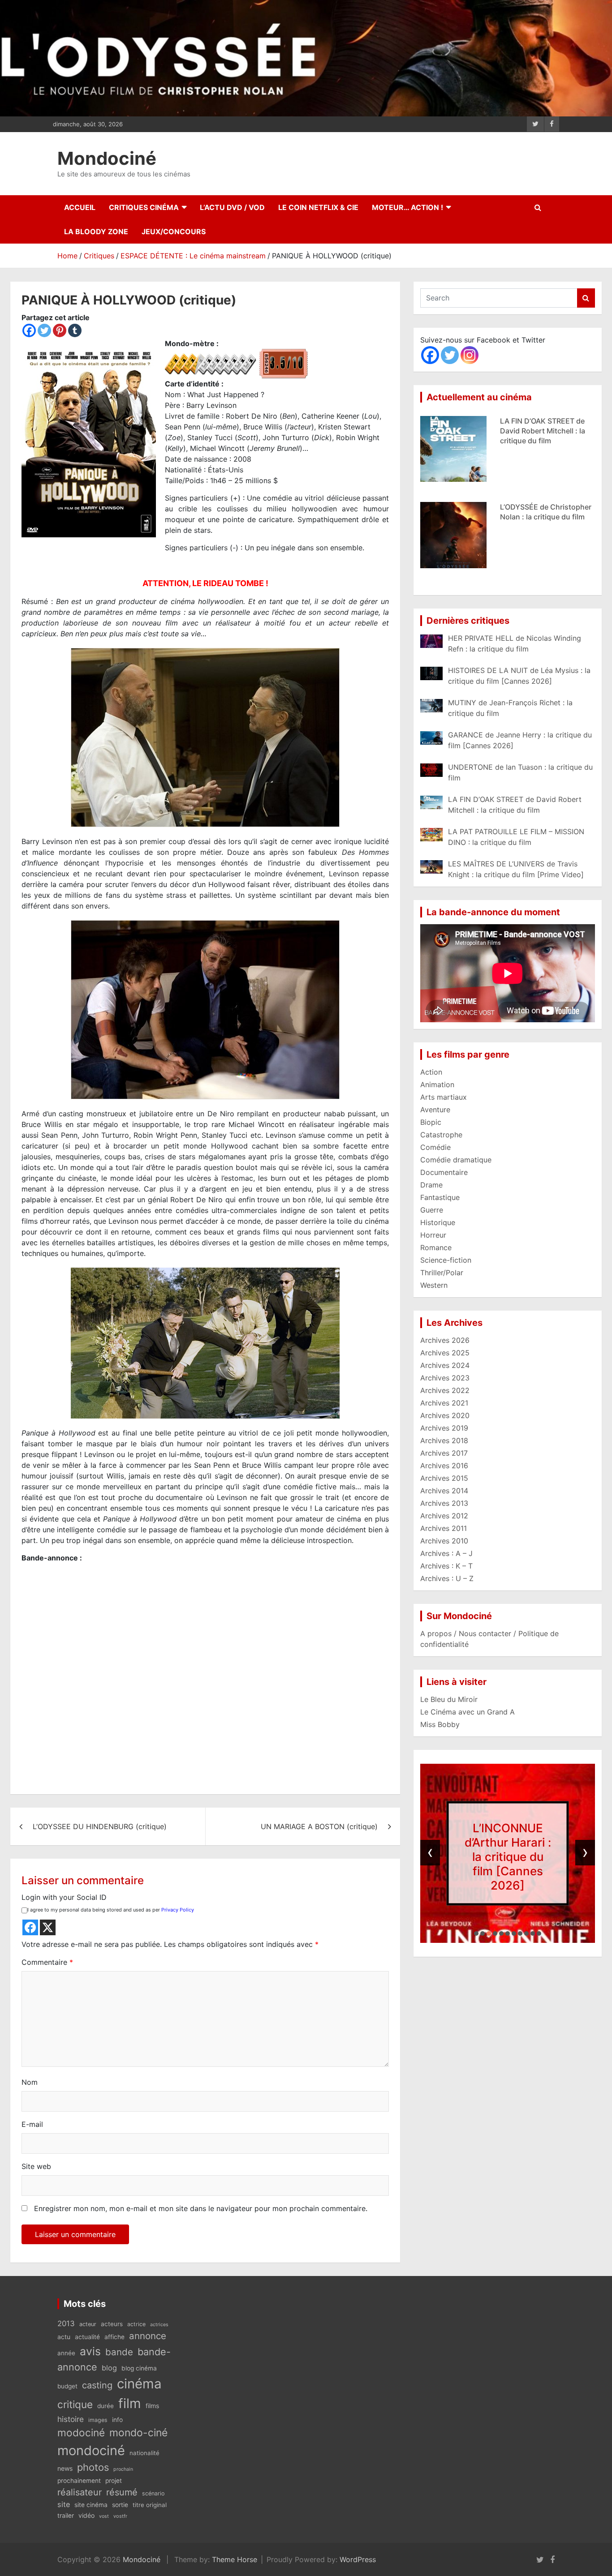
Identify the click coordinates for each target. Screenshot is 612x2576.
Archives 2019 (444, 1428)
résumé (122, 2492)
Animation (437, 1084)
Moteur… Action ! (407, 207)
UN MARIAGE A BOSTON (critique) (319, 1826)
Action (431, 1072)
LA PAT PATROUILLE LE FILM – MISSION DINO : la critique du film (542, 517)
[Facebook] (29, 330)
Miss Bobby (440, 1724)
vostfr (120, 2516)
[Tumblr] (75, 330)
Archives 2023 (445, 1378)
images (98, 2420)
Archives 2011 (444, 1528)
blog (109, 2368)
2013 (66, 2323)
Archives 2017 (444, 1453)
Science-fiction (446, 1260)
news (65, 2468)
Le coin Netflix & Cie (318, 207)
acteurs (112, 2324)
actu (64, 2337)
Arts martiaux (444, 1097)
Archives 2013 (444, 1503)
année (66, 2353)
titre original (150, 2505)
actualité (87, 2337)
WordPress (358, 2559)
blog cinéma (139, 2368)
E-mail (32, 2124)
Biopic (431, 1122)
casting (97, 2385)
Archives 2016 (444, 1466)
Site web (36, 2166)
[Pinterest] (60, 330)
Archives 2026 (445, 1340)
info (117, 2420)
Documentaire (444, 1172)
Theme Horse (235, 2559)
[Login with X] (48, 1927)
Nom (30, 2082)
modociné (81, 2432)
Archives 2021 (444, 1403)
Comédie (435, 1147)
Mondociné (107, 158)
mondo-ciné (138, 2433)
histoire (71, 2419)
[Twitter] (44, 330)
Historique (438, 1222)
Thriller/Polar (442, 1273)
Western (434, 1285)
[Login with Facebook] (30, 1927)
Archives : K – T (446, 1566)
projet (114, 2481)
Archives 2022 (445, 1390)
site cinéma (91, 2505)
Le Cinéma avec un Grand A (468, 1712)
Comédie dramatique (456, 1160)
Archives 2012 (444, 1516)
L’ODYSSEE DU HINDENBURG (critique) (100, 1826)
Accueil (80, 207)
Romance (436, 1247)
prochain (123, 2469)
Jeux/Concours (174, 231)
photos (93, 2467)
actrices (159, 2325)
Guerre (432, 1210)
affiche (114, 2337)
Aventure (435, 1110)
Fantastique (440, 1197)
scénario (153, 2493)
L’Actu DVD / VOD (232, 207)
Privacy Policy (178, 1910)
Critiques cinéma (144, 207)
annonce (148, 2336)
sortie (120, 2505)
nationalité (144, 2453)
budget (67, 2386)
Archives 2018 (444, 1440)
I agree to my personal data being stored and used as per (111, 1910)
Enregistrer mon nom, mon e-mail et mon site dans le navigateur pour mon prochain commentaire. (201, 2208)
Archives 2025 (445, 1353)
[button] (476, 1933)
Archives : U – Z (447, 1578)
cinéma (139, 2384)
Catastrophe (441, 1135)
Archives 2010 (444, 1541)
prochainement (79, 2481)
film (130, 2403)
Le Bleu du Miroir (449, 1699)
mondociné (91, 2450)
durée (106, 2406)
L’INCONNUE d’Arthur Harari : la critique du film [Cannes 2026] (508, 1856)
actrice (136, 2324)
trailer (66, 2516)
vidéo (86, 2515)
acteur (88, 2324)
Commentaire (47, 1962)
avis (90, 2351)
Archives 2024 (445, 1365)
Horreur (433, 1235)
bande (119, 2352)
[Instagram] (470, 355)
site (64, 2504)
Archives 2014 (444, 1491)
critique (75, 2404)
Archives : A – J (446, 1553)
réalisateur (80, 2492)
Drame (431, 1185)
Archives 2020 (445, 1415)
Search (586, 298)
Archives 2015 (444, 1478)
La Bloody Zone (96, 231)
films (152, 2406)
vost (104, 2516)
